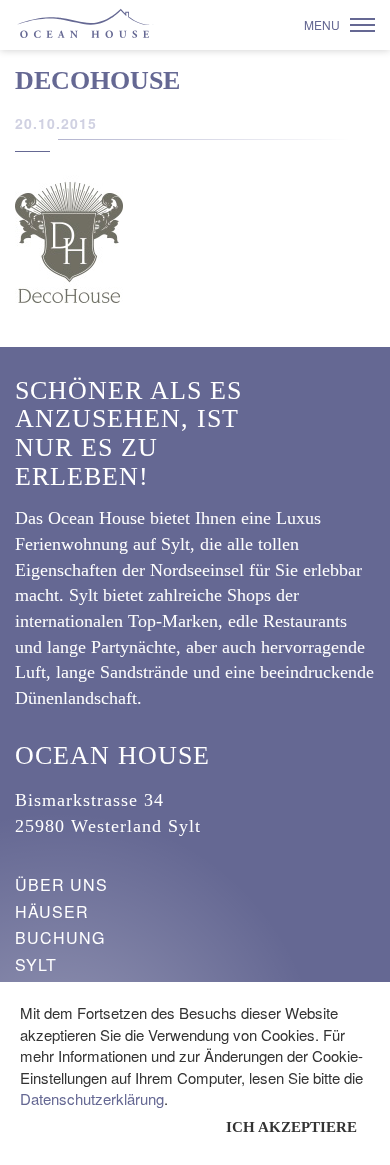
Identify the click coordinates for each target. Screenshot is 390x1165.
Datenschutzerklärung (92, 1098)
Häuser (52, 911)
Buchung (60, 937)
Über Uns (61, 884)
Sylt (36, 964)
